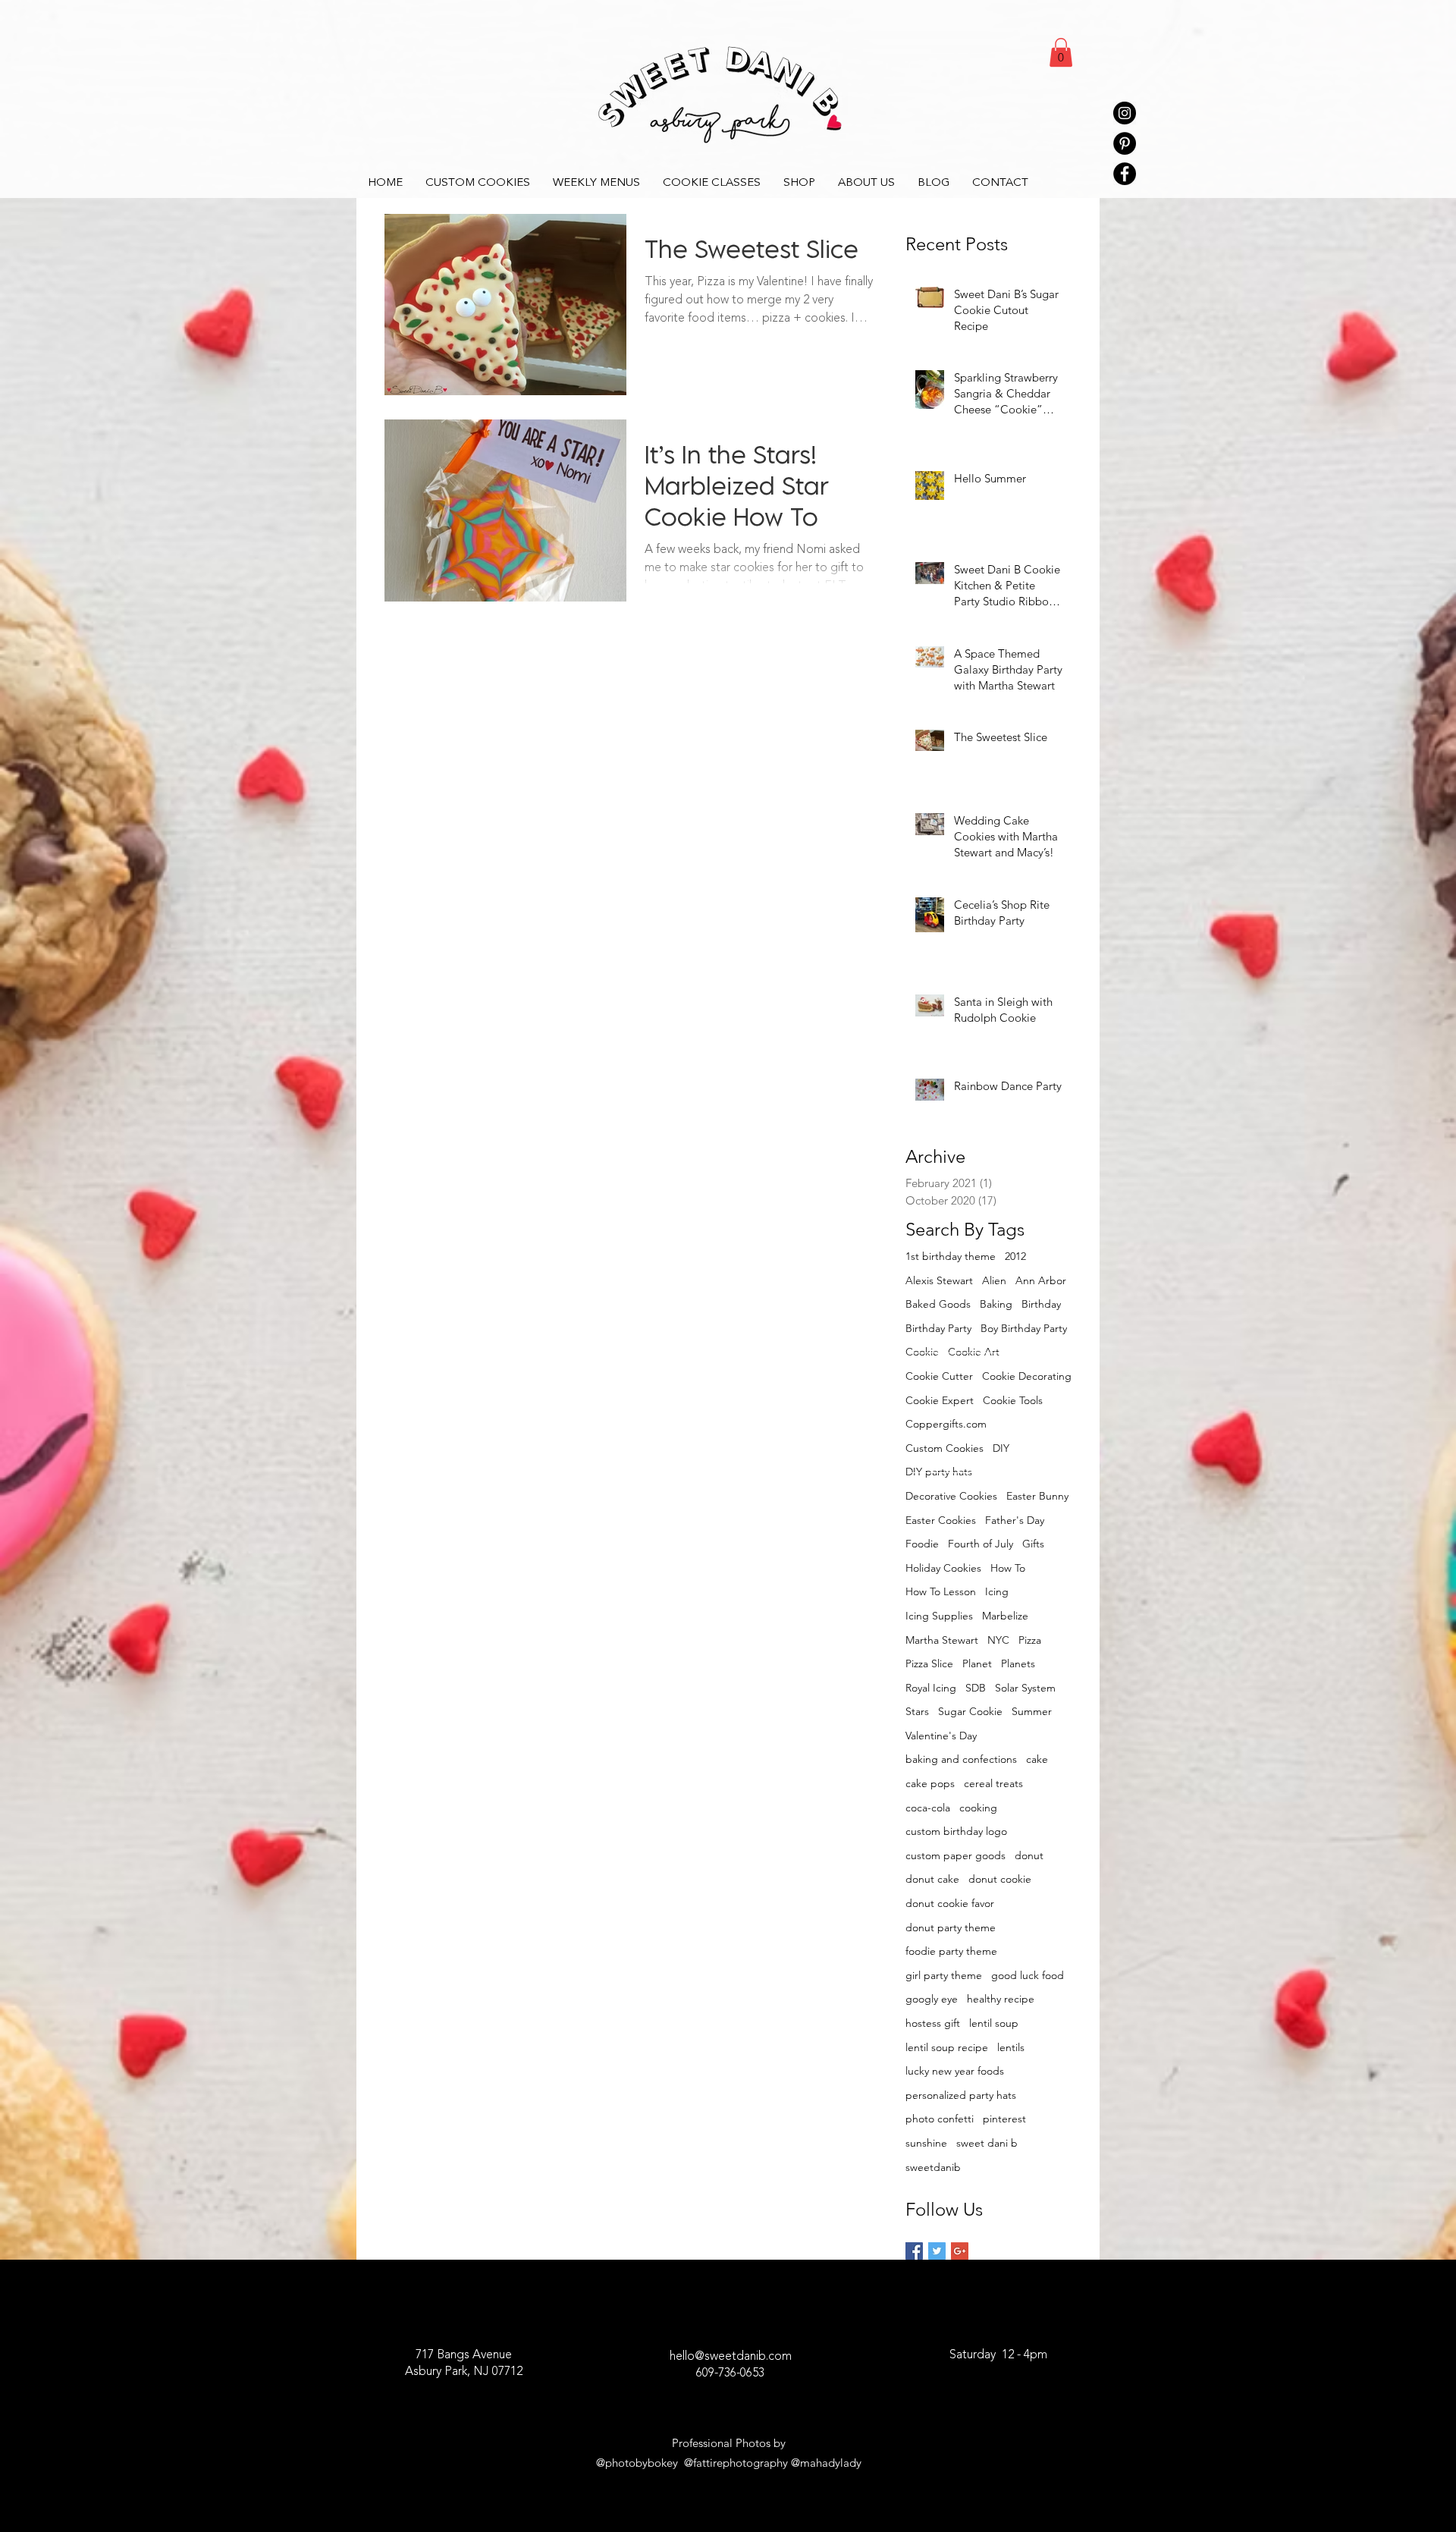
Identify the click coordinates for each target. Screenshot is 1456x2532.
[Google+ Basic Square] (960, 2251)
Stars (917, 1711)
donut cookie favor (950, 1903)
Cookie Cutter (939, 1376)
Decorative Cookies (951, 1496)
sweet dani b (987, 2143)
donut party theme (951, 1927)
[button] (1061, 52)
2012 (1015, 1256)
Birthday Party (938, 1328)
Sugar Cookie (970, 1711)
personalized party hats (961, 2095)
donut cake (932, 1879)
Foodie (922, 1544)
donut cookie (1000, 1879)
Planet (977, 1663)
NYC (998, 1640)
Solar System (1025, 1688)
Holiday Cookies (943, 1568)
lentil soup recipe (947, 2047)
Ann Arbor (1041, 1280)
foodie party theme (951, 1951)
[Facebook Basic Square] (914, 2251)
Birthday (1041, 1304)
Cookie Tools (1013, 1400)
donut (1029, 1855)
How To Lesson (941, 1591)
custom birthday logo (956, 1831)
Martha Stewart (942, 1640)
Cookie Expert (940, 1400)
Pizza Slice (929, 1663)
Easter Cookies (941, 1520)
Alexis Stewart (939, 1280)
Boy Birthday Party (1024, 1328)
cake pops (930, 1783)
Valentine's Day (941, 1736)
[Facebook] (1125, 174)
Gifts (1033, 1544)
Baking (996, 1304)
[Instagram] (1125, 113)
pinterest (1004, 2119)
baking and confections (961, 1759)
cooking (978, 1808)
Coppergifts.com (946, 1424)
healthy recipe (1001, 1999)
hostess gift (933, 2023)
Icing (997, 1591)
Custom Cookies (945, 1448)
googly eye (932, 1999)
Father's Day (1015, 1520)
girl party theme (944, 1975)
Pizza (1030, 1640)
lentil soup (994, 2023)
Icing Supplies (939, 1616)
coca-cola (928, 1808)
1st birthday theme (951, 1256)
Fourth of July (981, 1544)
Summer (1032, 1711)
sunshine (926, 2143)
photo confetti (940, 2119)
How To (1008, 1568)
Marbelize (1005, 1616)
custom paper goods (955, 1855)
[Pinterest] (1125, 143)
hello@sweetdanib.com (731, 2357)
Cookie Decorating (1027, 1376)
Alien (994, 1280)
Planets (1018, 1663)
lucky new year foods (955, 2071)
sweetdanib (933, 2167)
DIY (1001, 1448)
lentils (1011, 2047)
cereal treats (993, 1783)
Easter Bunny (1037, 1496)
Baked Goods (938, 1304)
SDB (976, 1688)
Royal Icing (931, 1688)
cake (1037, 1759)
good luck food (1028, 1975)
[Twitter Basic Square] (937, 2251)
